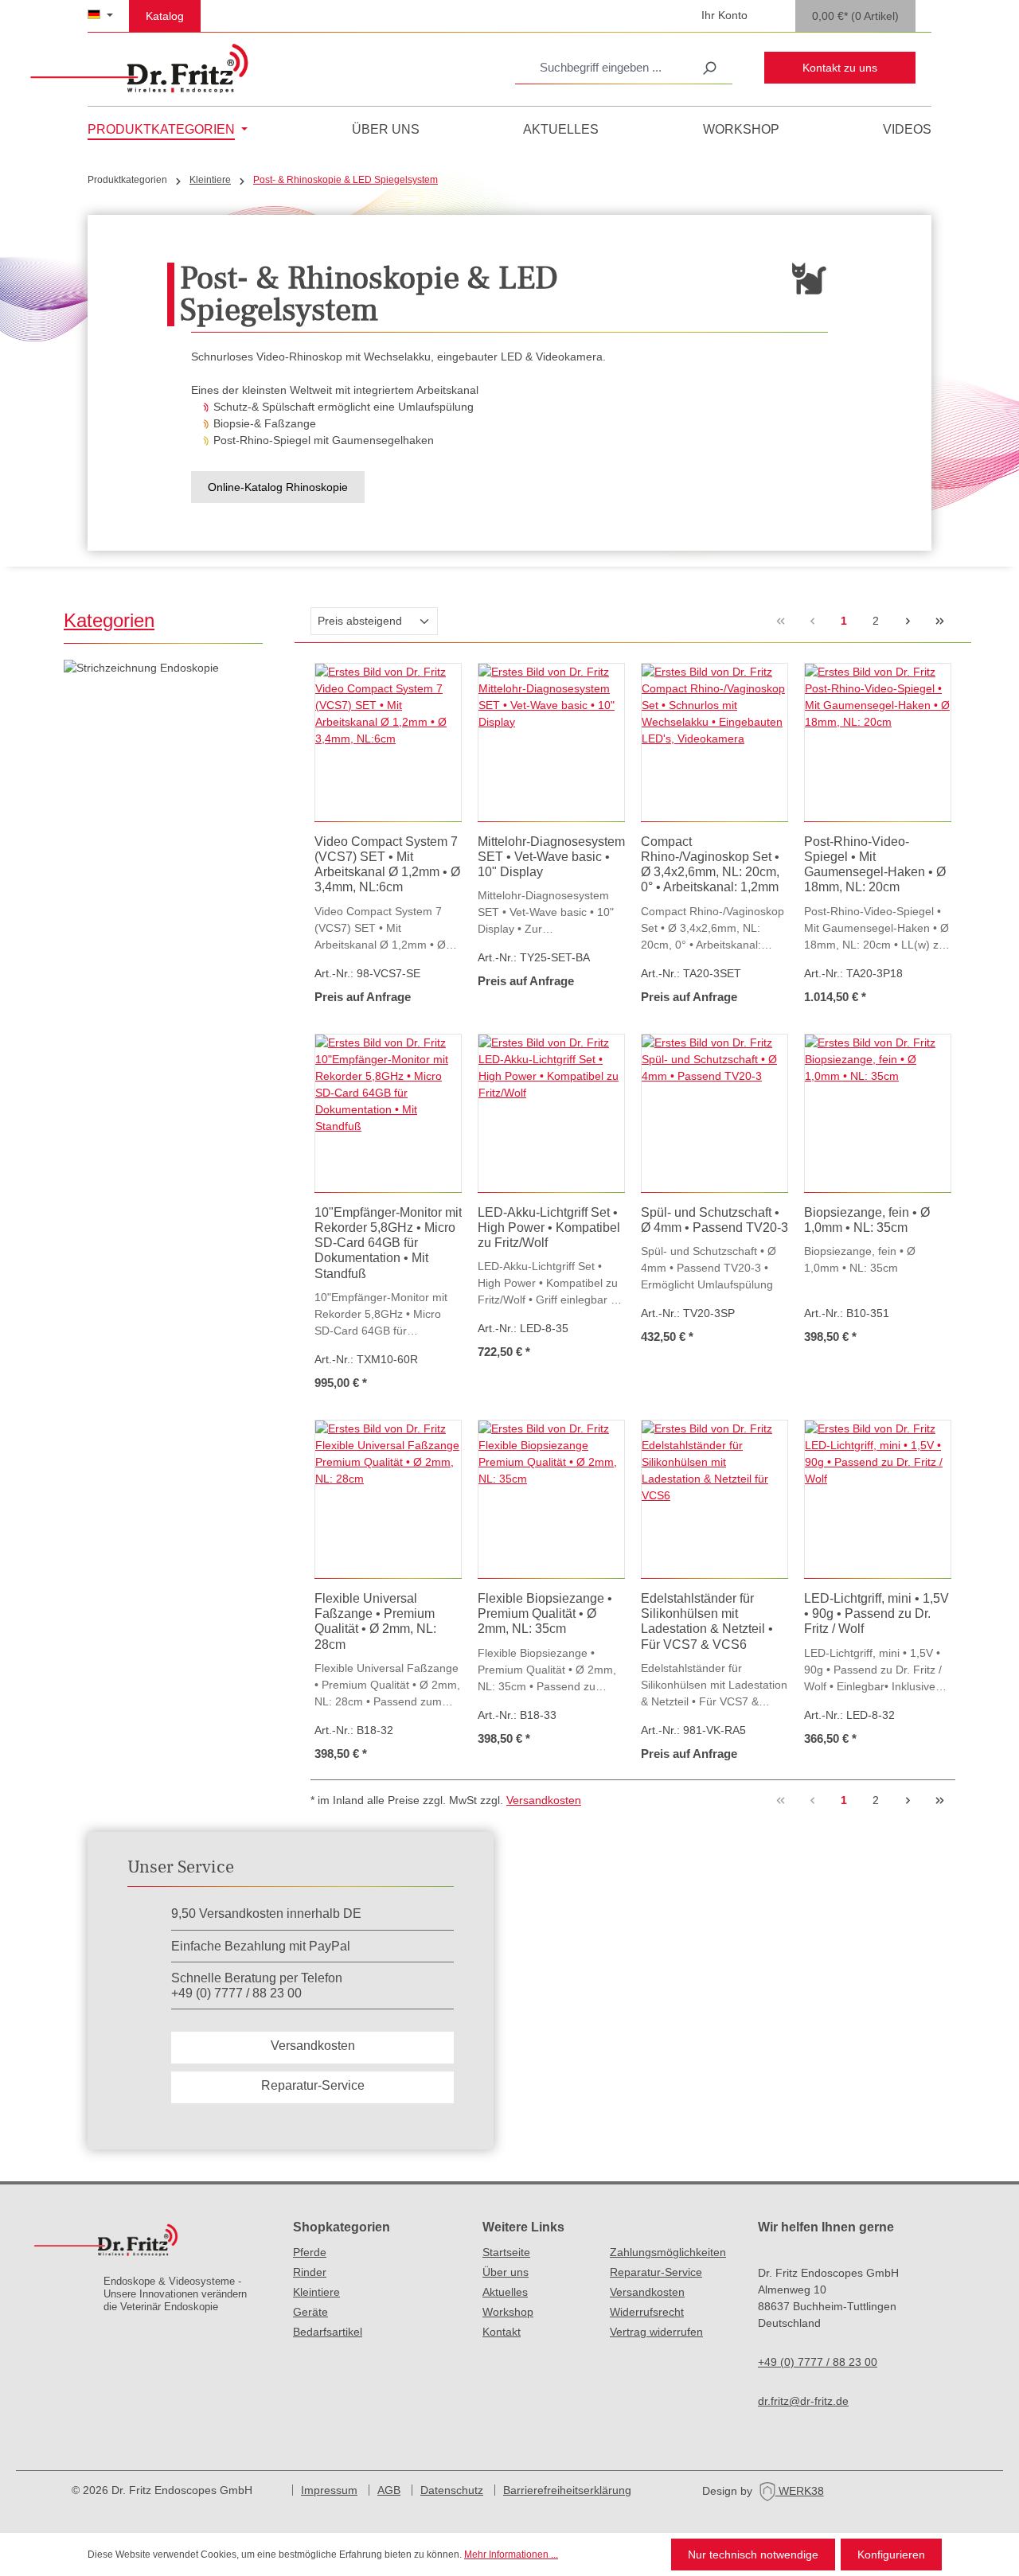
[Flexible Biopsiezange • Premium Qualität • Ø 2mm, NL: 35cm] (551, 1499)
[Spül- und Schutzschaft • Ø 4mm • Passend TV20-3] (714, 1113)
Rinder (310, 2272)
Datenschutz (452, 2490)
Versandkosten (544, 1800)
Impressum (329, 2490)
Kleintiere (316, 2292)
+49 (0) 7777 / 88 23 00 (818, 2362)
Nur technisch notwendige (753, 2555)
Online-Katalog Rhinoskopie (278, 487)
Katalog (165, 16)
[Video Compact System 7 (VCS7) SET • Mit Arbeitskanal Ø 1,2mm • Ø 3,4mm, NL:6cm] (388, 742)
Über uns (506, 2272)
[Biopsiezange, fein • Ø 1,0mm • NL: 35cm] (878, 1113)
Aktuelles (505, 2292)
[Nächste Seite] (908, 622)
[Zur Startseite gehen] (139, 68)
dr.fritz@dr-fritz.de (803, 2401)
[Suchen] (709, 68)
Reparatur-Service (313, 2085)
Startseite (506, 2252)
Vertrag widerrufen (656, 2332)
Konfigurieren (891, 2555)
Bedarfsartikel (328, 2332)
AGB (389, 2490)
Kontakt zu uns (840, 68)
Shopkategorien (342, 2227)
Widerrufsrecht (647, 2312)
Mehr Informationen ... (511, 2555)
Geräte (310, 2312)
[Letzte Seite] (939, 622)
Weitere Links (523, 2227)
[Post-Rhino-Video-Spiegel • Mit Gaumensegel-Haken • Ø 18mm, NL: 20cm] (878, 742)
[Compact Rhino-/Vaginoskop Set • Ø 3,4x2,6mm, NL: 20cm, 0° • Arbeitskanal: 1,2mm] (714, 742)
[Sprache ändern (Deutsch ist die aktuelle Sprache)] (100, 16)
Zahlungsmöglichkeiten (668, 2252)
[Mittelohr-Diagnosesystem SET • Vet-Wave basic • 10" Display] (551, 742)
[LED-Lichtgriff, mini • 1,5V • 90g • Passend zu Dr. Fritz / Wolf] (878, 1499)
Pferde (310, 2252)
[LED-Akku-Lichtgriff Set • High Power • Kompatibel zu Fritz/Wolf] (551, 1113)
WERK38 (800, 2491)
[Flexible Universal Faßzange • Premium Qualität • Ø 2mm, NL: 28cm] (388, 1499)
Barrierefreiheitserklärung (567, 2490)
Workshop (508, 2312)
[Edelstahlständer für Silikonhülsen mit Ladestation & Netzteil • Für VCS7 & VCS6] (714, 1499)
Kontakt (502, 2332)
